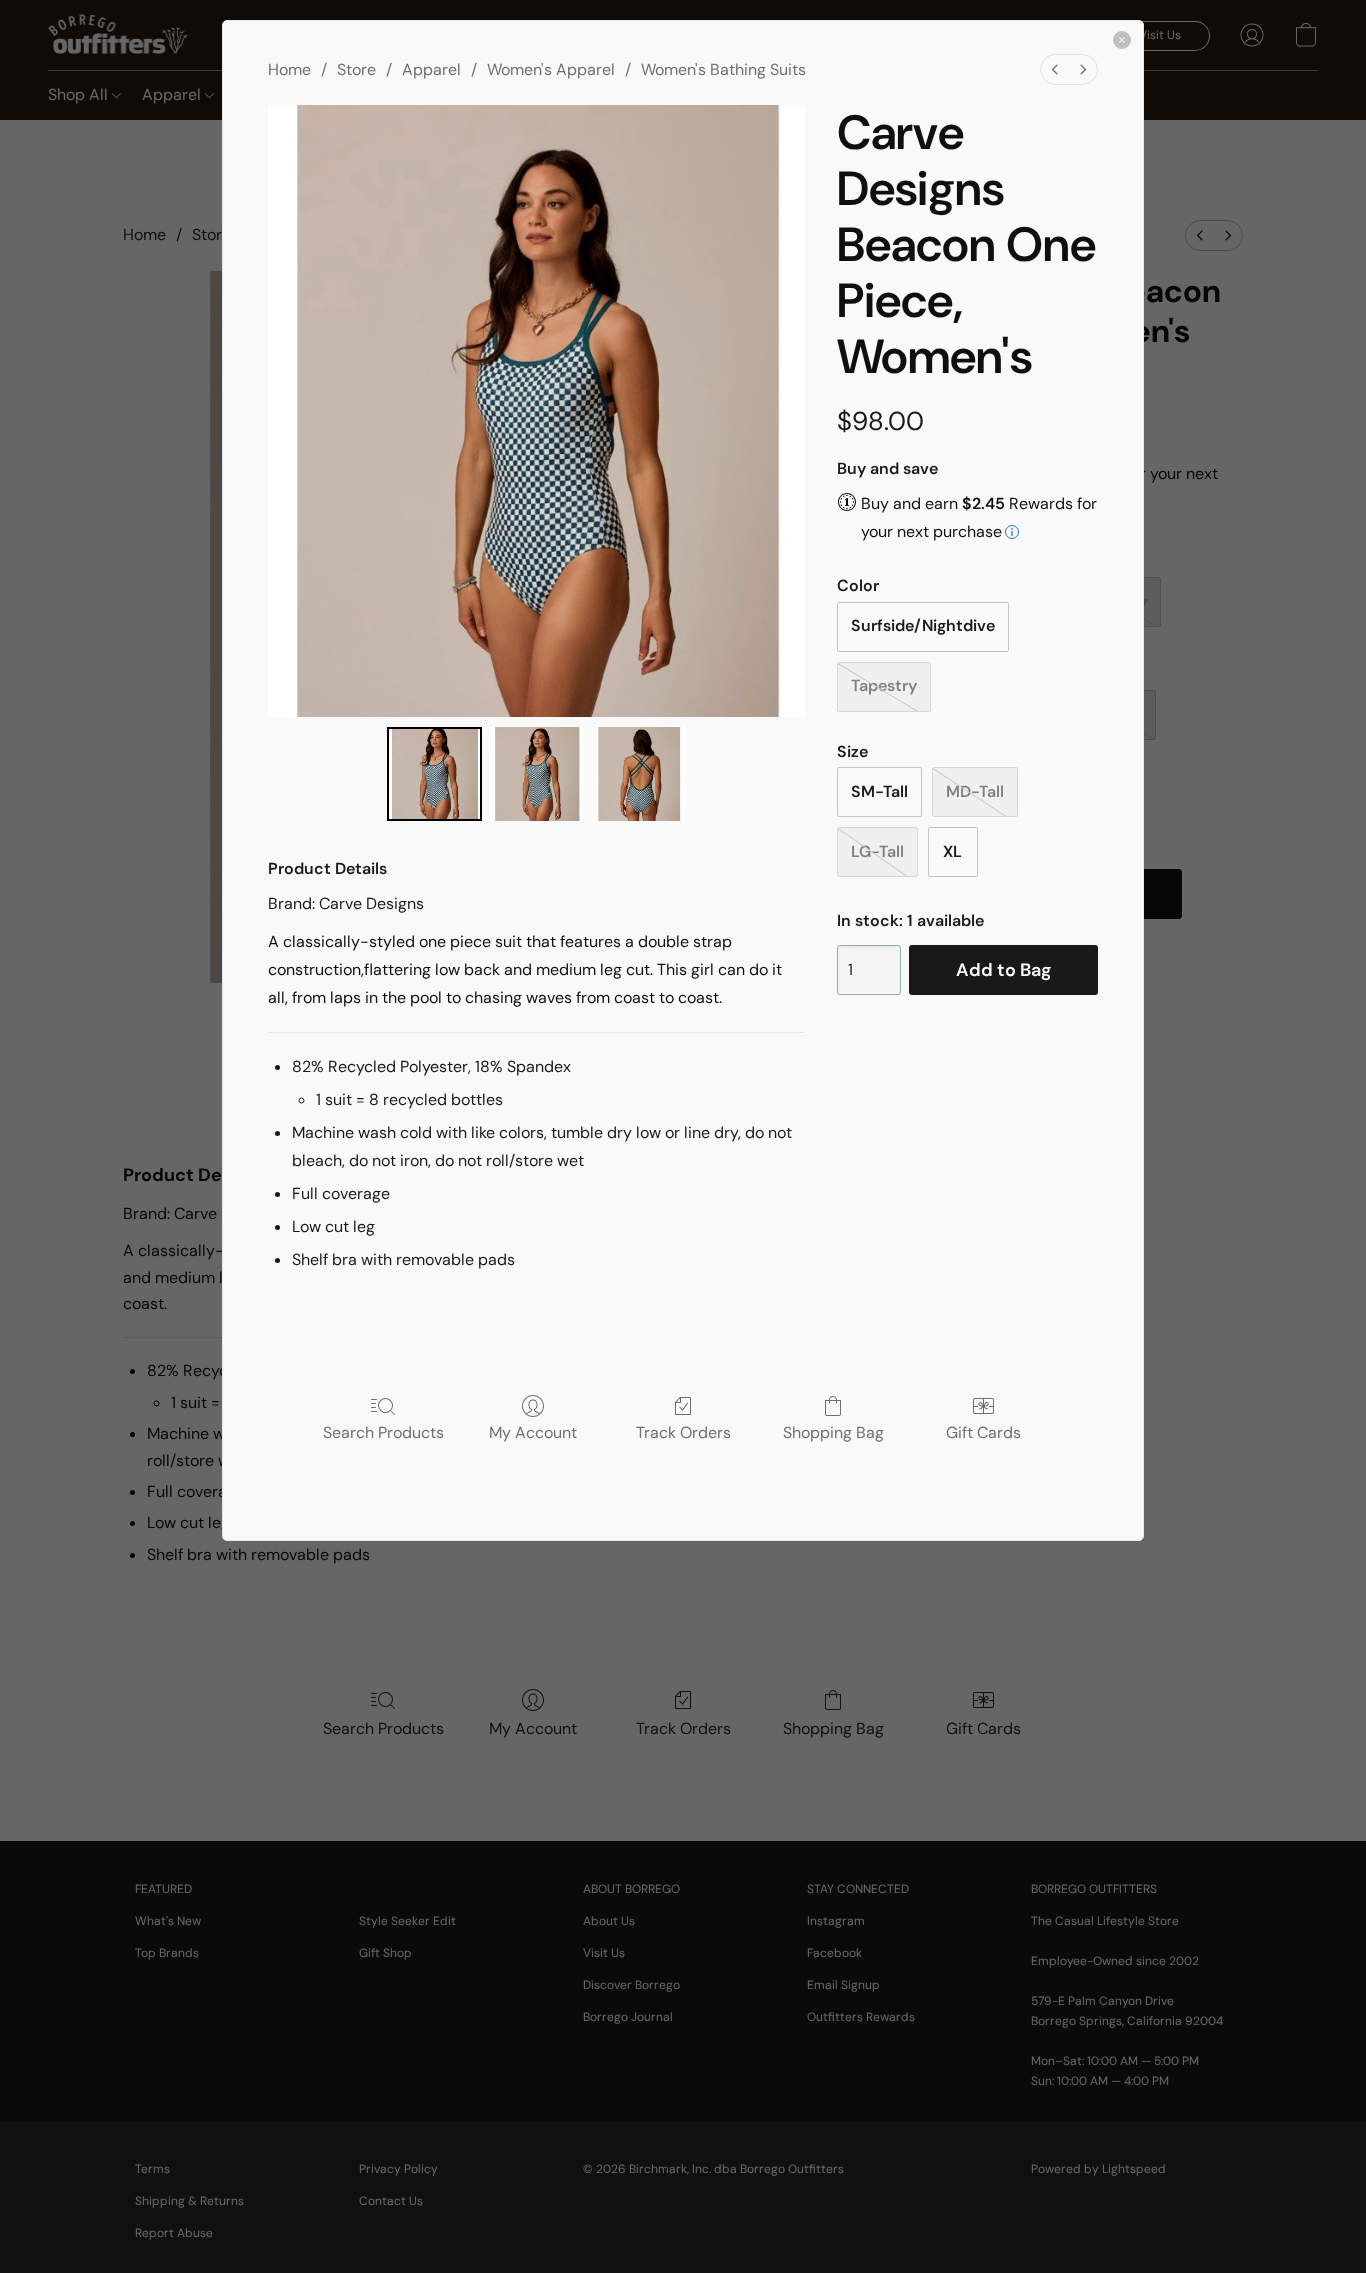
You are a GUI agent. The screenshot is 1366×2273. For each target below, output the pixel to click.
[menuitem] (1055, 69)
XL (952, 851)
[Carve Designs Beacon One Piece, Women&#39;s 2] (639, 774)
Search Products (383, 1432)
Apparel (431, 69)
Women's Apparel (551, 69)
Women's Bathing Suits (723, 69)
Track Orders (683, 1432)
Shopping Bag (833, 1432)
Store (356, 69)
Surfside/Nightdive (923, 625)
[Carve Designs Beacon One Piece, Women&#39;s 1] (537, 774)
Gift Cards (983, 1432)
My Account (533, 1432)
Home (289, 69)
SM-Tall (879, 791)
